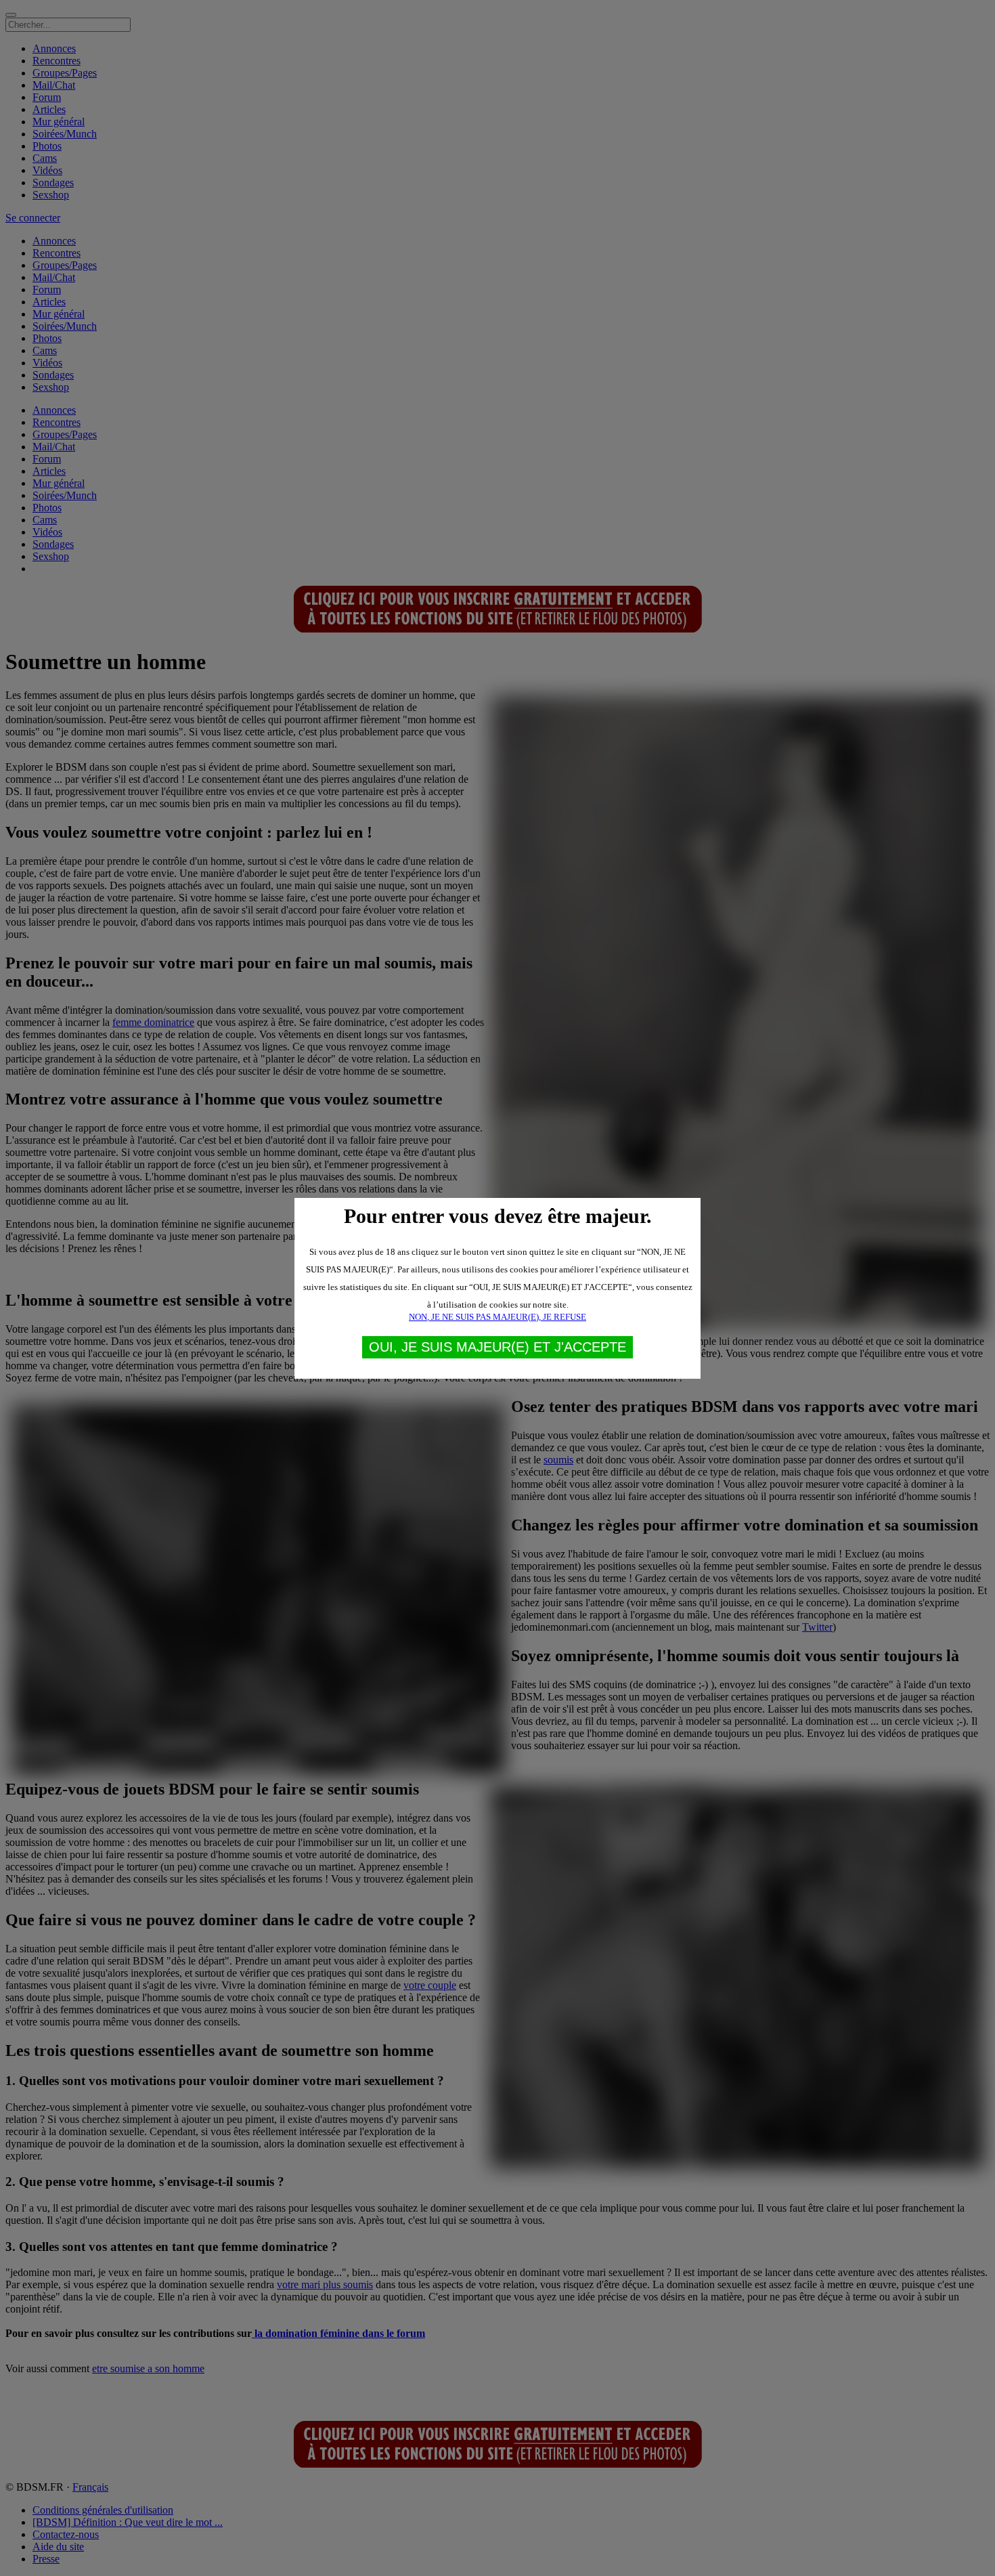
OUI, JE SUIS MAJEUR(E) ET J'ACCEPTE (497, 1347)
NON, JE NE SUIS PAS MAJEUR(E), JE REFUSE (497, 1317)
